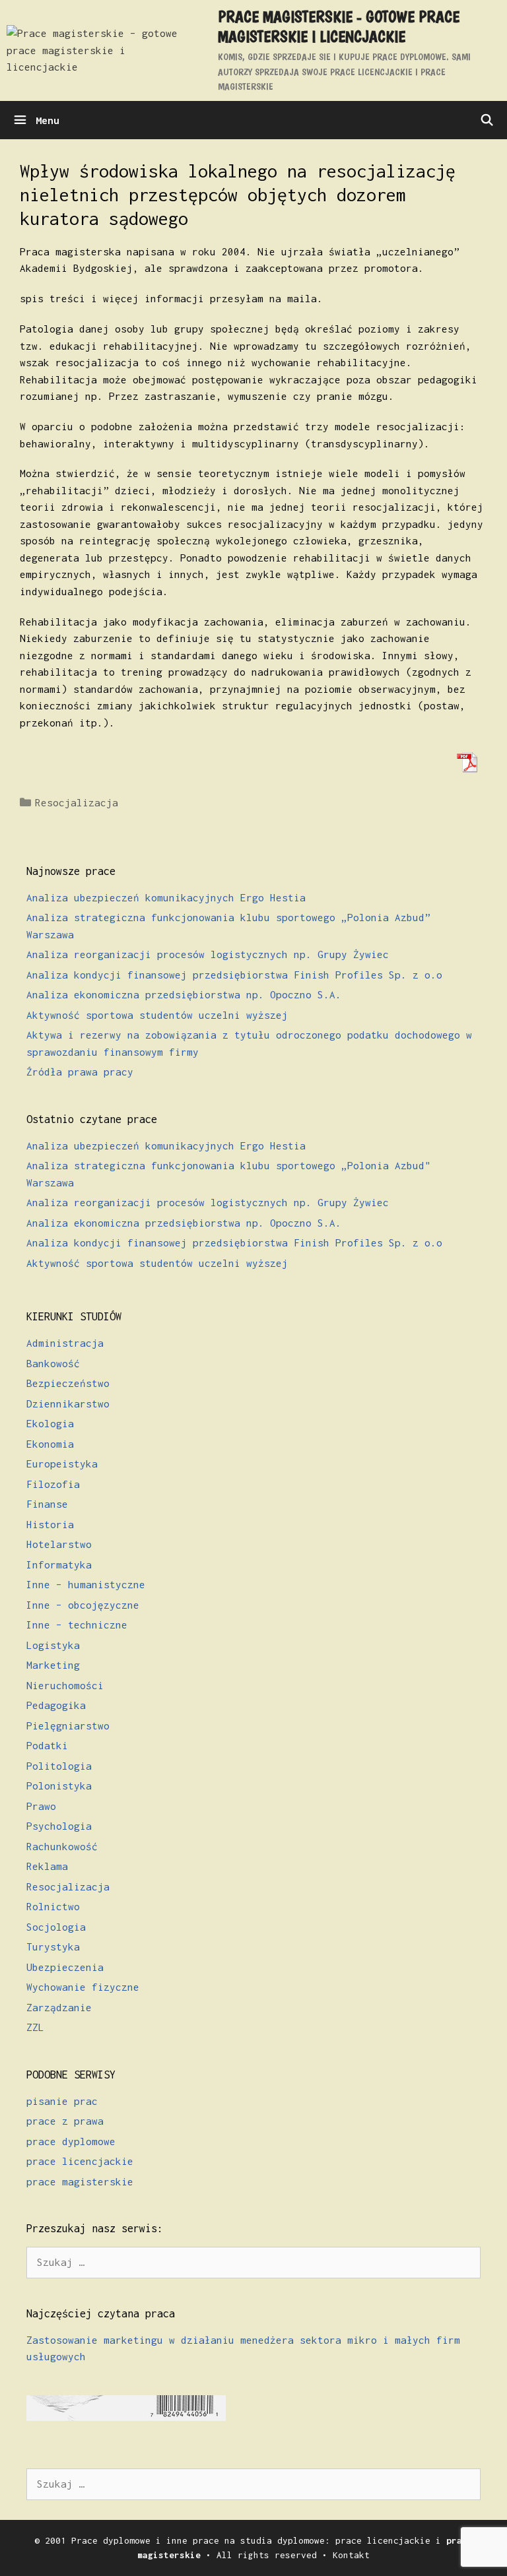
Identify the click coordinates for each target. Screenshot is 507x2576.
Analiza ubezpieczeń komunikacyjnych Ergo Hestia (166, 897)
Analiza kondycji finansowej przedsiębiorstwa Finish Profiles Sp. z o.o (234, 975)
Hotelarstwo (59, 1544)
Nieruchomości (65, 1685)
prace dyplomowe (71, 2141)
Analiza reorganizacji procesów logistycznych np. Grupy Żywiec (208, 954)
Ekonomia (50, 1444)
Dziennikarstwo (68, 1403)
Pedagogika (56, 1705)
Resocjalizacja (77, 802)
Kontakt (351, 2555)
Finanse (47, 1504)
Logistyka (53, 1645)
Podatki (47, 1745)
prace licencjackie (80, 2161)
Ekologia (50, 1423)
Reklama (47, 1866)
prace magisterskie (80, 2181)
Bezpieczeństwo (68, 1383)
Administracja (65, 1343)
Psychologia (59, 1826)
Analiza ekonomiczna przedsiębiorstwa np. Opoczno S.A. (184, 994)
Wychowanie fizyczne (83, 1987)
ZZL (35, 2027)
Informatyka (59, 1564)
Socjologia (56, 1927)
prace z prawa (65, 2121)
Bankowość (53, 1363)
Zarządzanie (59, 2007)
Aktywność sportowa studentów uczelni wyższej (157, 1015)
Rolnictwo (53, 1906)
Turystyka (53, 1947)
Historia (50, 1524)
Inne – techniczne (77, 1625)
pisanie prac (62, 2101)
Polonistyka (59, 1786)
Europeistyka (62, 1464)
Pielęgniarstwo (68, 1725)
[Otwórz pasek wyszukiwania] (487, 120)
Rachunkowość (62, 1846)
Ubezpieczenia (65, 1967)
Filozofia (53, 1484)
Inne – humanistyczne (86, 1584)
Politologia (59, 1766)
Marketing (53, 1665)
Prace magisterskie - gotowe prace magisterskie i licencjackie (339, 26)
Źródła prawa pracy (80, 1072)
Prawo (41, 1806)
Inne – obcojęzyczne (83, 1605)
